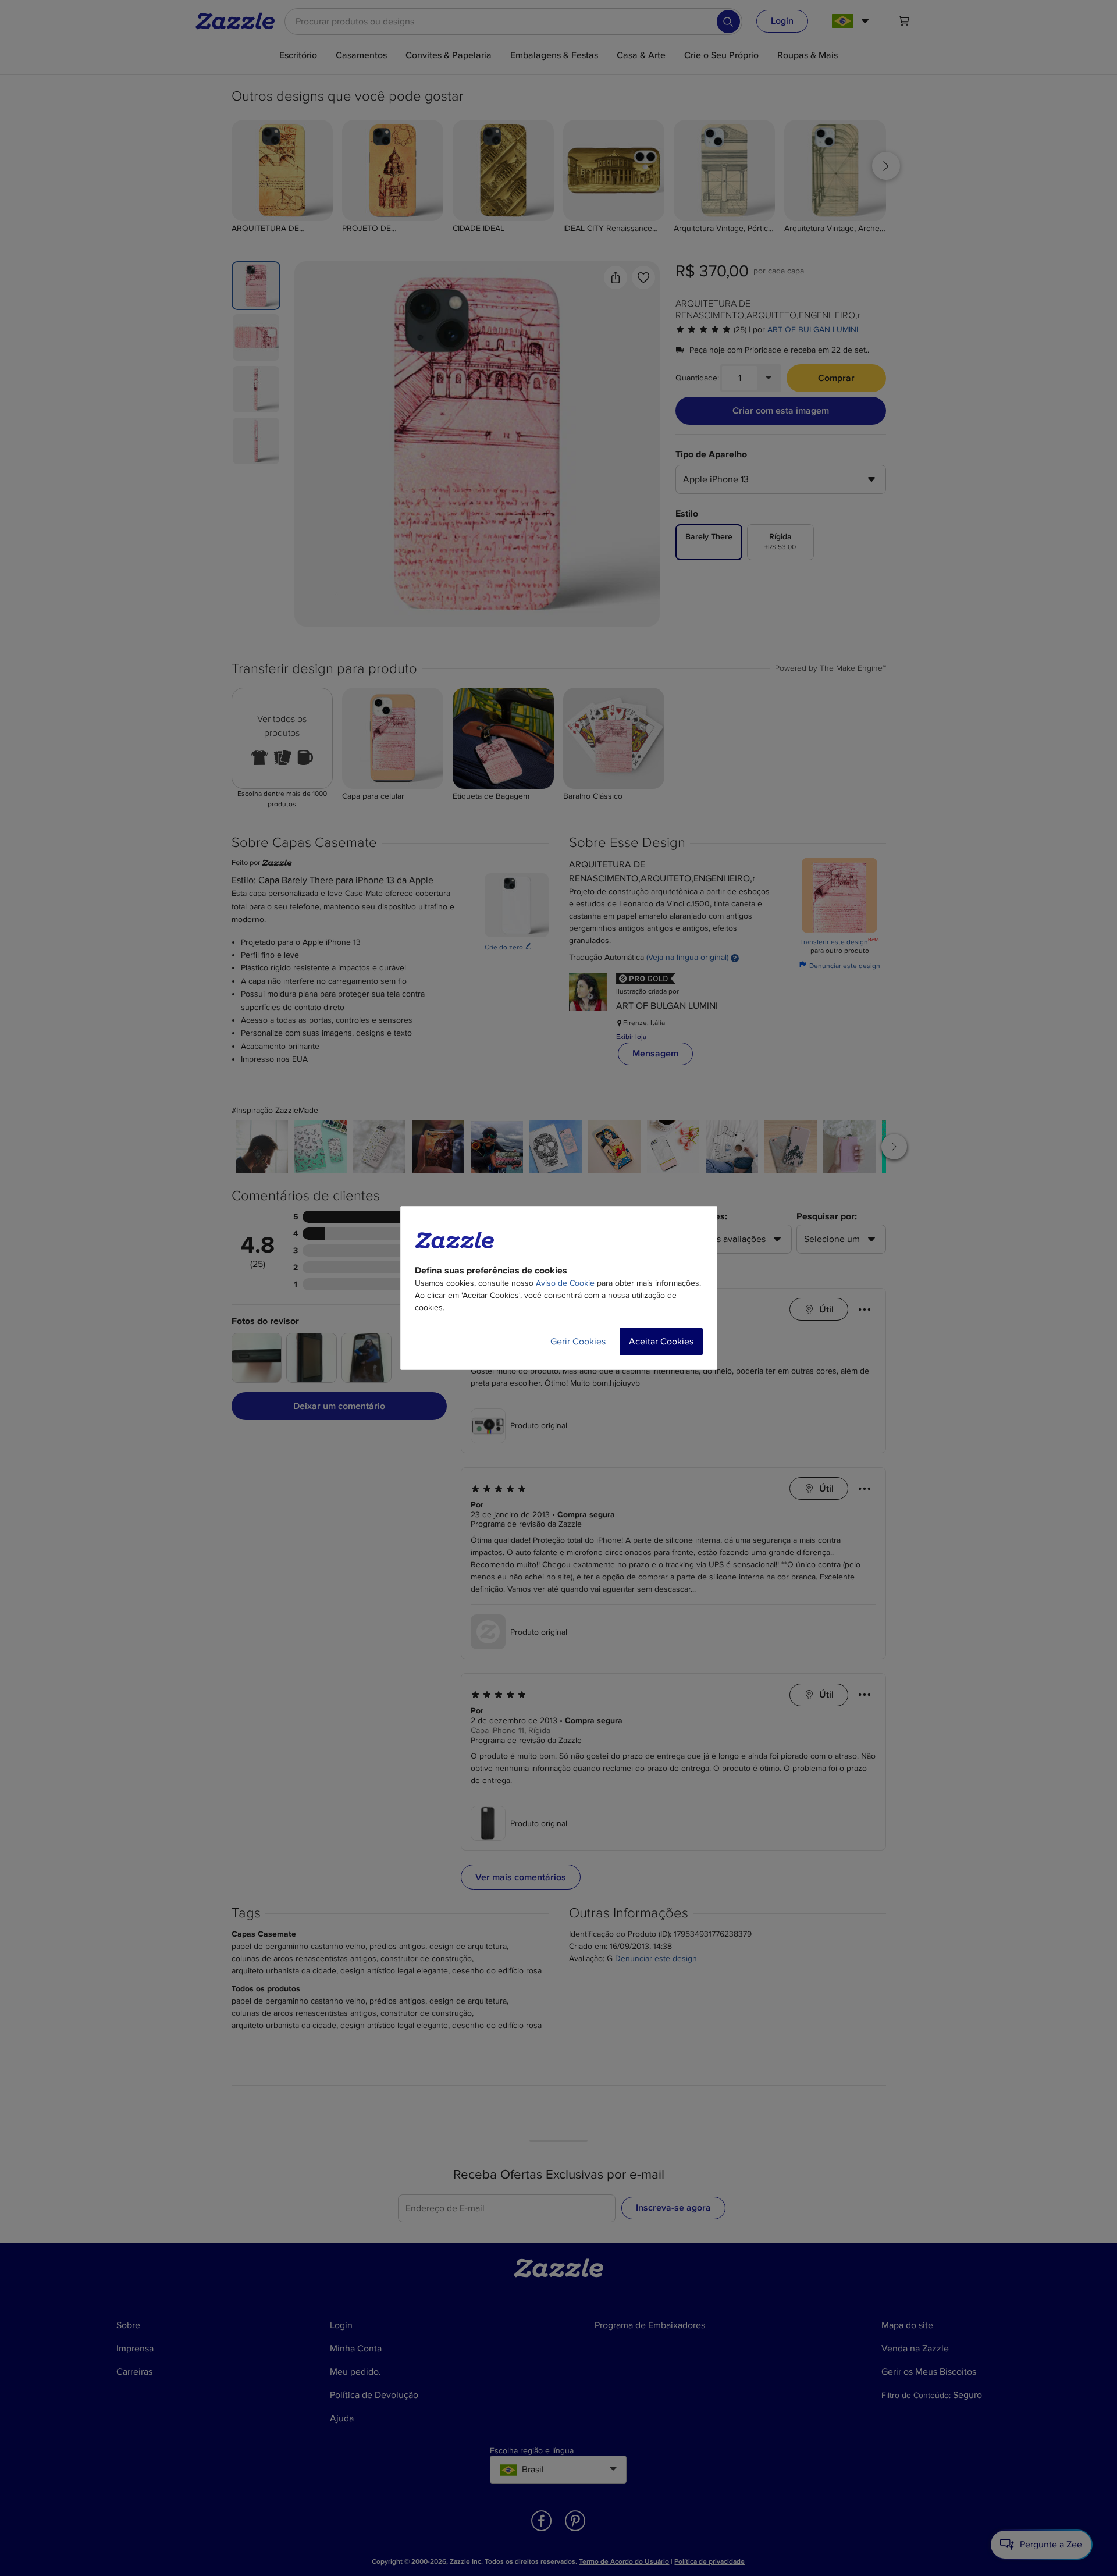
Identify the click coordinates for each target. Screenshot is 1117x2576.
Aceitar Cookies (661, 1342)
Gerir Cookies (578, 1342)
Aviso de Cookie (565, 1283)
